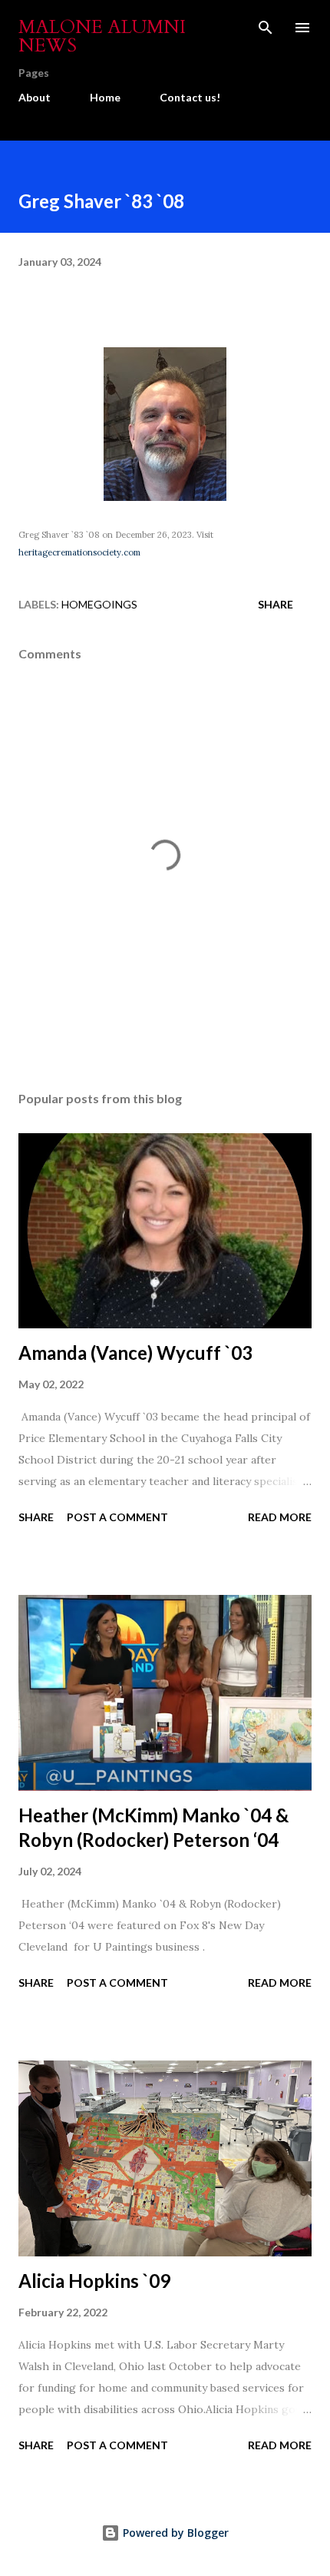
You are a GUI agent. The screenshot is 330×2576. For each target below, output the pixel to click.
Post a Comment (117, 1517)
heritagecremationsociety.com (79, 552)
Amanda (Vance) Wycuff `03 (135, 1353)
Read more (280, 1517)
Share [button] (276, 604)
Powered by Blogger (174, 2533)
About (35, 97)
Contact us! (190, 97)
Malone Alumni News (102, 36)
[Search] (266, 28)
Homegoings (99, 604)
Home (105, 97)
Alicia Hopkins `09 (94, 2281)
